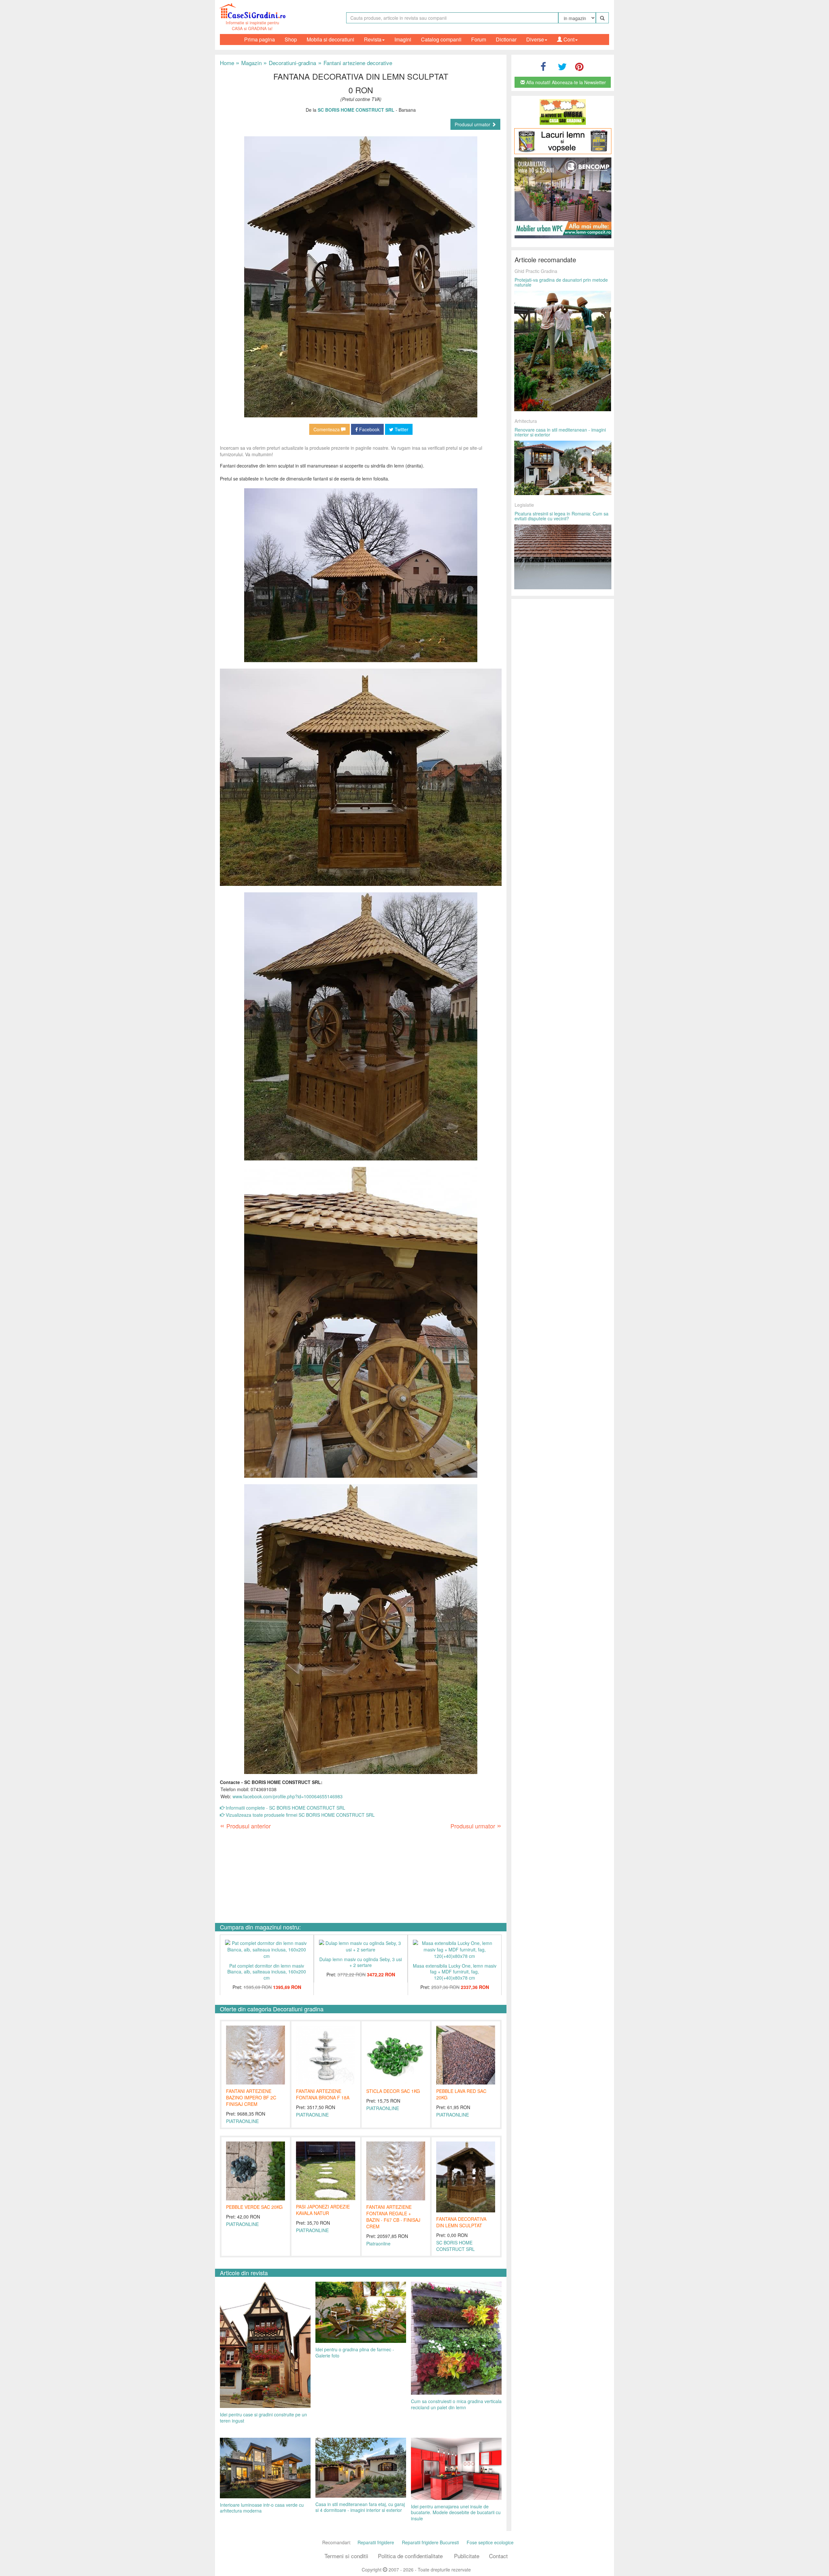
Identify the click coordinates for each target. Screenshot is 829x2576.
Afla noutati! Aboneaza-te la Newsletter (565, 82)
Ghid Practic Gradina (536, 271)
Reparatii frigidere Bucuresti (430, 2542)
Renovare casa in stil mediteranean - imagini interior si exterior (560, 432)
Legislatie (524, 505)
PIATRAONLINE (242, 2121)
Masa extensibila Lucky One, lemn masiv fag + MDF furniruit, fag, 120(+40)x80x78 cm (455, 1972)
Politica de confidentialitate (410, 2556)
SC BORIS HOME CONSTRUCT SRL (455, 2246)
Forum (479, 39)
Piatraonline (378, 2243)
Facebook (369, 429)
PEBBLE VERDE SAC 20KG (254, 2207)
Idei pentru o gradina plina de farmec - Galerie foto (355, 2352)
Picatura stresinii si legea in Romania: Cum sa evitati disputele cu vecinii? (562, 516)
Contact (498, 2556)
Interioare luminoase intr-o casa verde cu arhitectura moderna (262, 2508)
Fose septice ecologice (490, 2542)
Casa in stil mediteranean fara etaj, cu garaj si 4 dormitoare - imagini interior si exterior (360, 2507)
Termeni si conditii (346, 2556)
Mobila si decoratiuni (330, 39)
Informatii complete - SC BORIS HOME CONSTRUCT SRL (285, 1808)
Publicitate (467, 2556)
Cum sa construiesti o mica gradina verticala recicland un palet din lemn (456, 2404)
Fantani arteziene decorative (354, 63)
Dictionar (506, 39)
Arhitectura (526, 421)
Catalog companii (441, 39)
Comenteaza (327, 429)
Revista (373, 39)
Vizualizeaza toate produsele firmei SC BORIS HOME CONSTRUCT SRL (300, 1815)
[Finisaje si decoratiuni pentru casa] (563, 141)
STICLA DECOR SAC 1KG (393, 2091)
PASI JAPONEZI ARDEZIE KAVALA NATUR (323, 2210)
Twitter (401, 429)
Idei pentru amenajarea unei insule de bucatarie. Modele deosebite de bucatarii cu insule (456, 2512)
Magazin (249, 63)
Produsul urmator (473, 124)
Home (227, 63)
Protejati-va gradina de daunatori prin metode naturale (561, 282)
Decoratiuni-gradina (290, 63)
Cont (568, 39)
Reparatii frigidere (376, 2542)
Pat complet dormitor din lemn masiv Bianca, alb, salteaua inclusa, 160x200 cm (267, 1972)
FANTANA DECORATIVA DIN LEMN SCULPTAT (461, 2222)
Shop (291, 39)
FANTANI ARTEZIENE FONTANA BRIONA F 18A (323, 2094)
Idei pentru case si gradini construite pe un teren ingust (263, 2418)
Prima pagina (260, 39)
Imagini (403, 39)
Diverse (535, 39)
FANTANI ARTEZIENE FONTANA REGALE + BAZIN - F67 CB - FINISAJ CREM (393, 2217)
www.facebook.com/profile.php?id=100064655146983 (288, 1796)
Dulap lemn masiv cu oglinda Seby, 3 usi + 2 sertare (361, 1962)
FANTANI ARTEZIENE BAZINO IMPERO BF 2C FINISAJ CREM (251, 2097)
